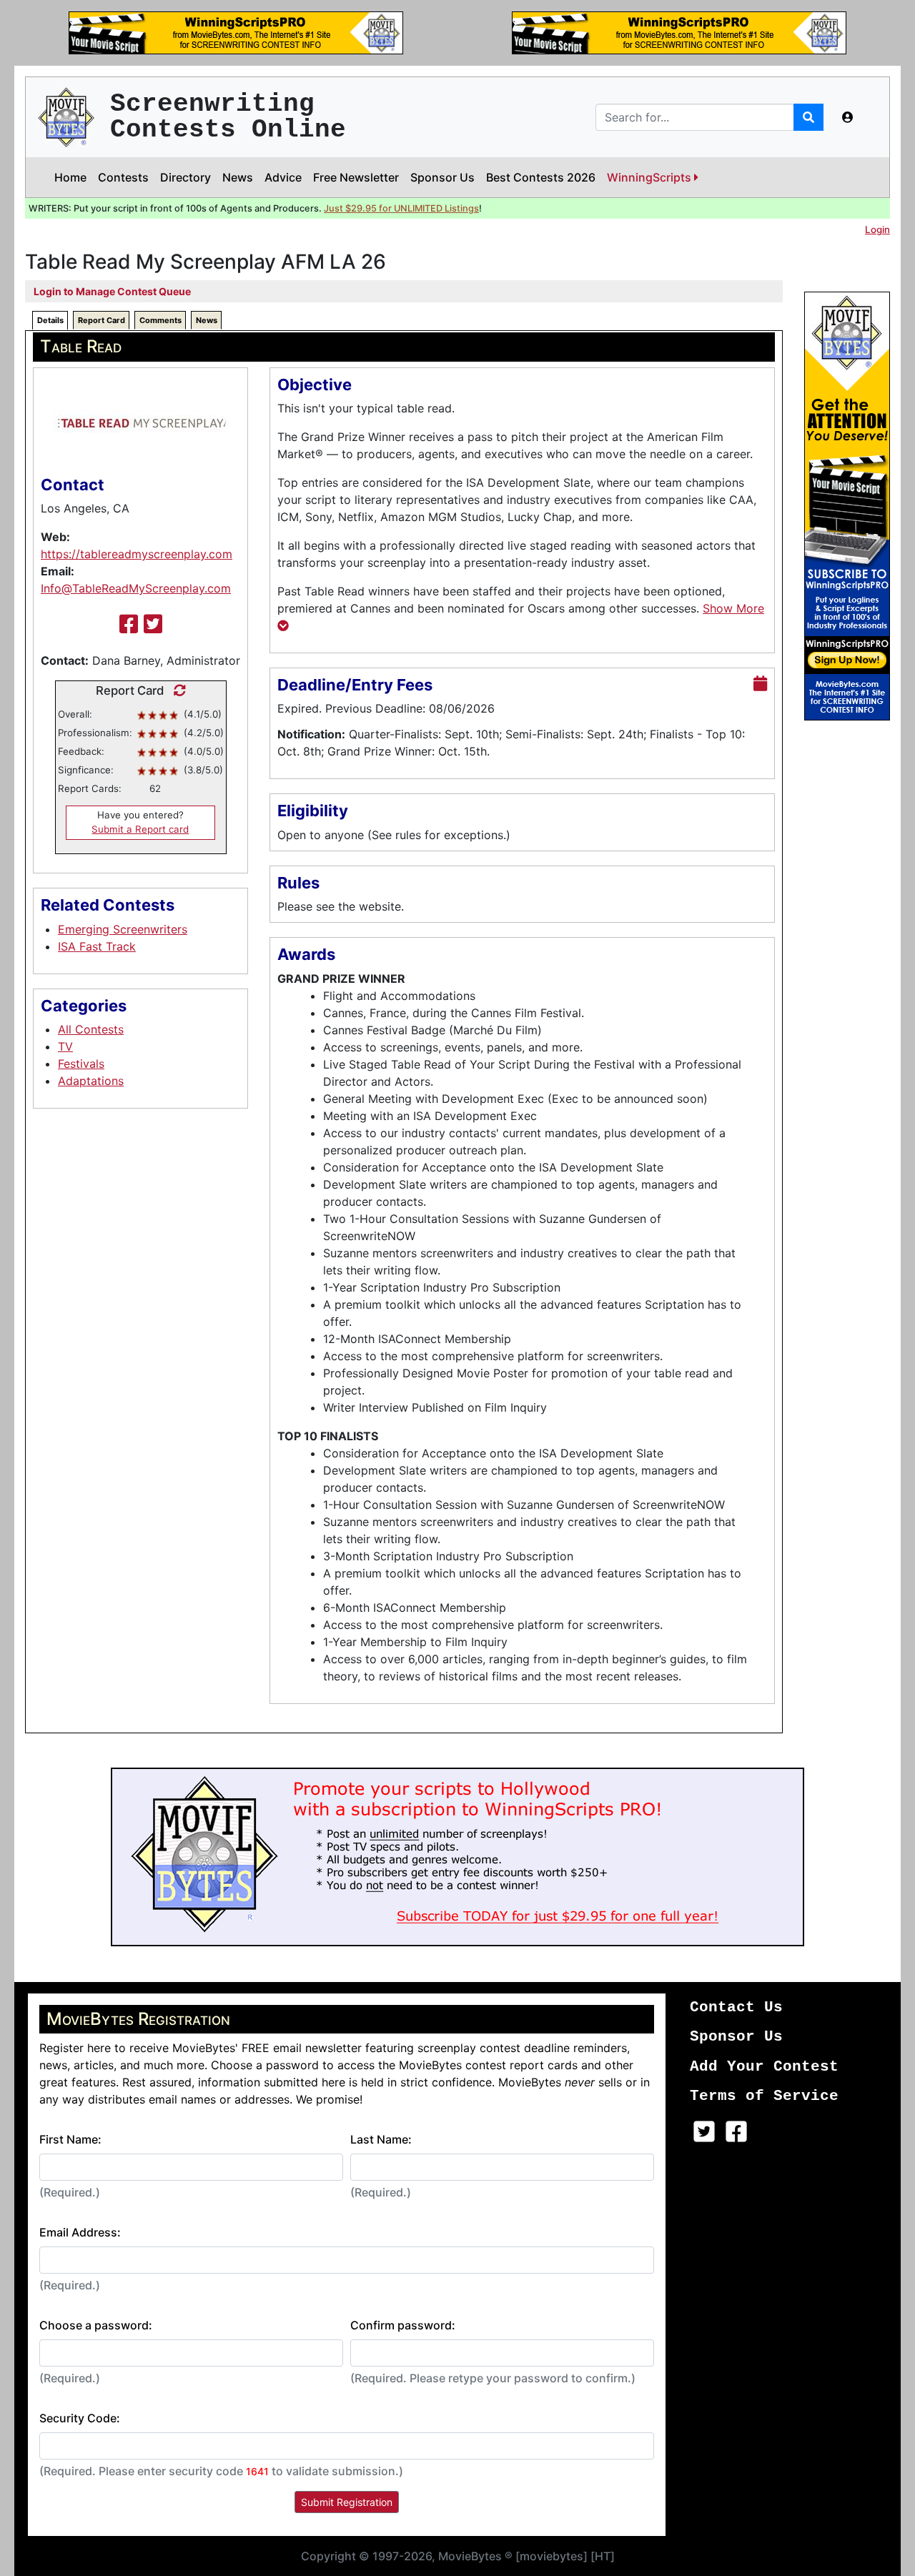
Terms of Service (764, 2096)
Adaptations (91, 1081)
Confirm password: (403, 2325)
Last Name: (381, 2139)
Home (70, 177)
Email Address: (80, 2232)
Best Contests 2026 (541, 177)
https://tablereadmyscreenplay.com (137, 554)
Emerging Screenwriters (123, 929)
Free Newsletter (356, 177)
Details (50, 320)
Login (877, 229)
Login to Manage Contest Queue (112, 291)
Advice (283, 177)
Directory (186, 177)
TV (65, 1046)
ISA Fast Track (97, 946)
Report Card (102, 320)
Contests (123, 177)
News (238, 177)
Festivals (81, 1064)
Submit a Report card (140, 829)
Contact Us (736, 2007)
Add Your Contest (764, 2067)
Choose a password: (96, 2325)
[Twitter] (153, 624)
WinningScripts (651, 177)
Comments (160, 320)
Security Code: (80, 2418)
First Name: (70, 2139)
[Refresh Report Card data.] (176, 690)
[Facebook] (129, 624)
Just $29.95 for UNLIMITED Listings (401, 208)
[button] (848, 117)
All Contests (91, 1029)
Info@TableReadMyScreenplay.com (136, 588)
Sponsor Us (442, 177)
